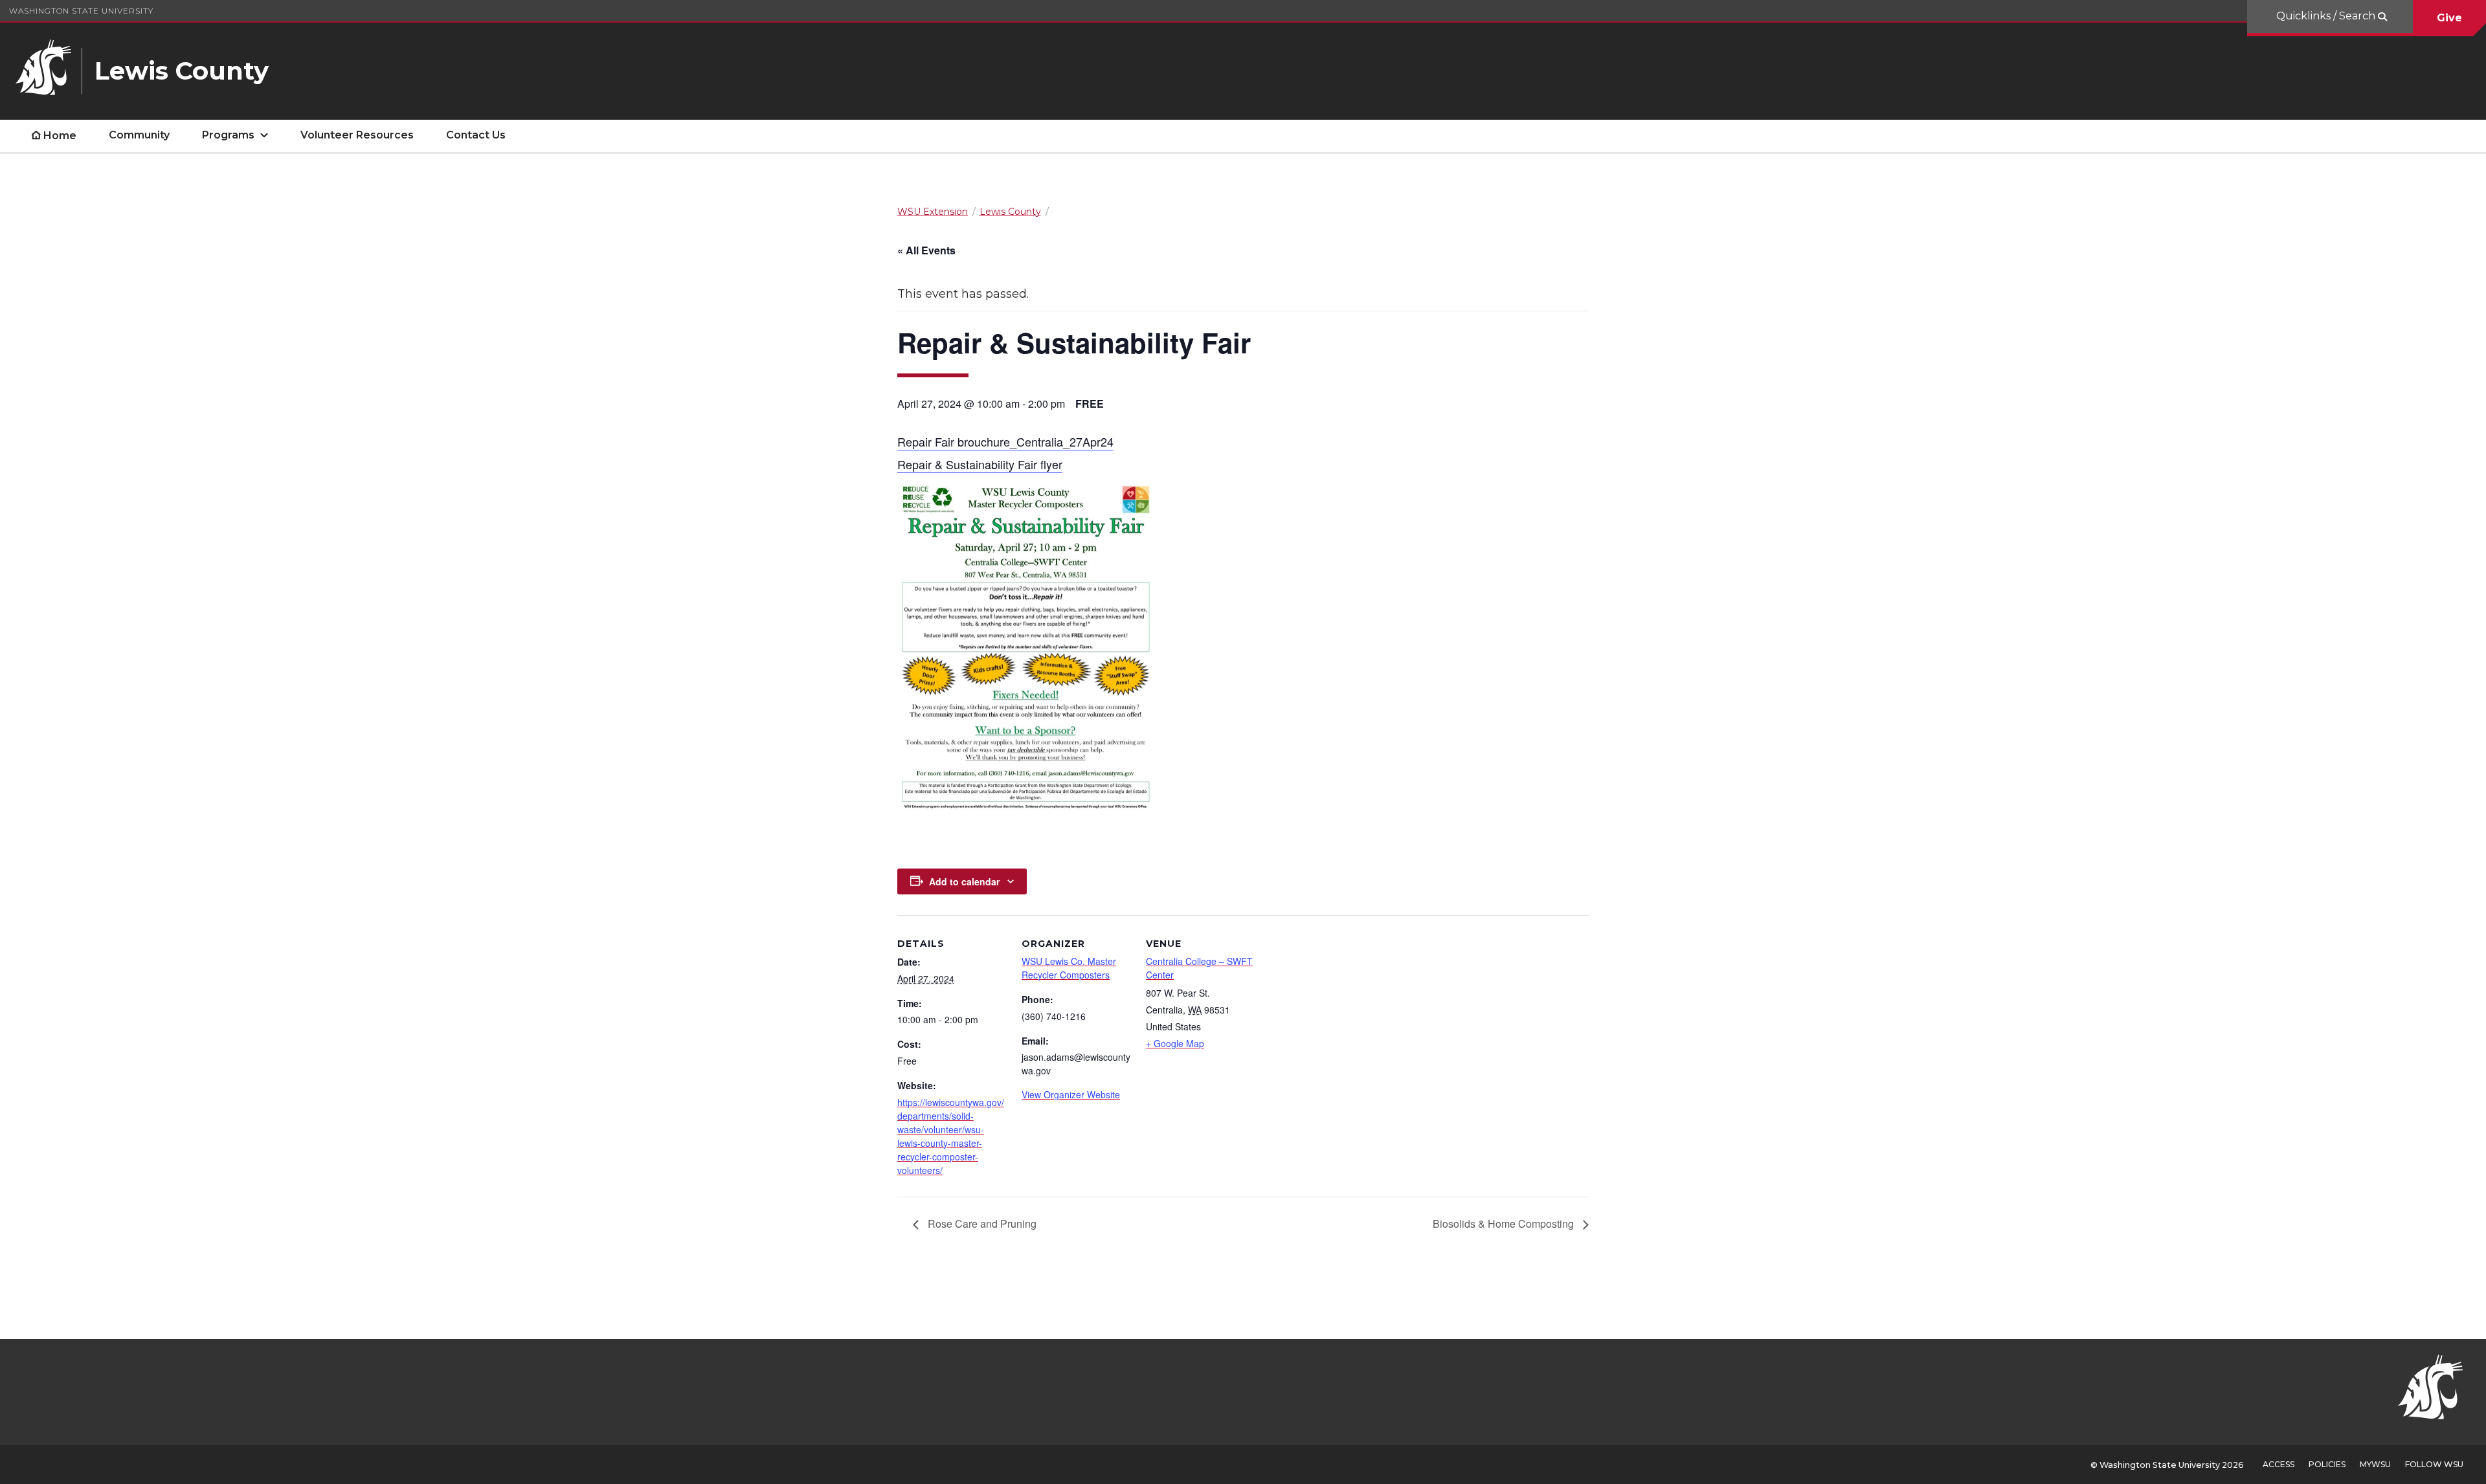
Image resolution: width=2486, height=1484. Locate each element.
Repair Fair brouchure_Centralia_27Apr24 (1005, 441)
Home (60, 136)
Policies (2327, 1464)
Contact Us (476, 135)
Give (2449, 18)
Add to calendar (964, 881)
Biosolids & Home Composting (1505, 1224)
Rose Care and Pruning (981, 1224)
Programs (228, 135)
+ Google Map (1175, 1043)
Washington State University (81, 11)
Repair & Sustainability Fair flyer (980, 464)
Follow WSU (2434, 1464)
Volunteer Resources (357, 135)
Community (139, 135)
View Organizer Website (1071, 1094)
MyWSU (2375, 1464)
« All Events (926, 250)
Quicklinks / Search (2327, 16)
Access (2279, 1464)
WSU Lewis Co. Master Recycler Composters (1069, 968)
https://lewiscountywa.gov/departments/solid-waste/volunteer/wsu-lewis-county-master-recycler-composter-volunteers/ (951, 1136)
